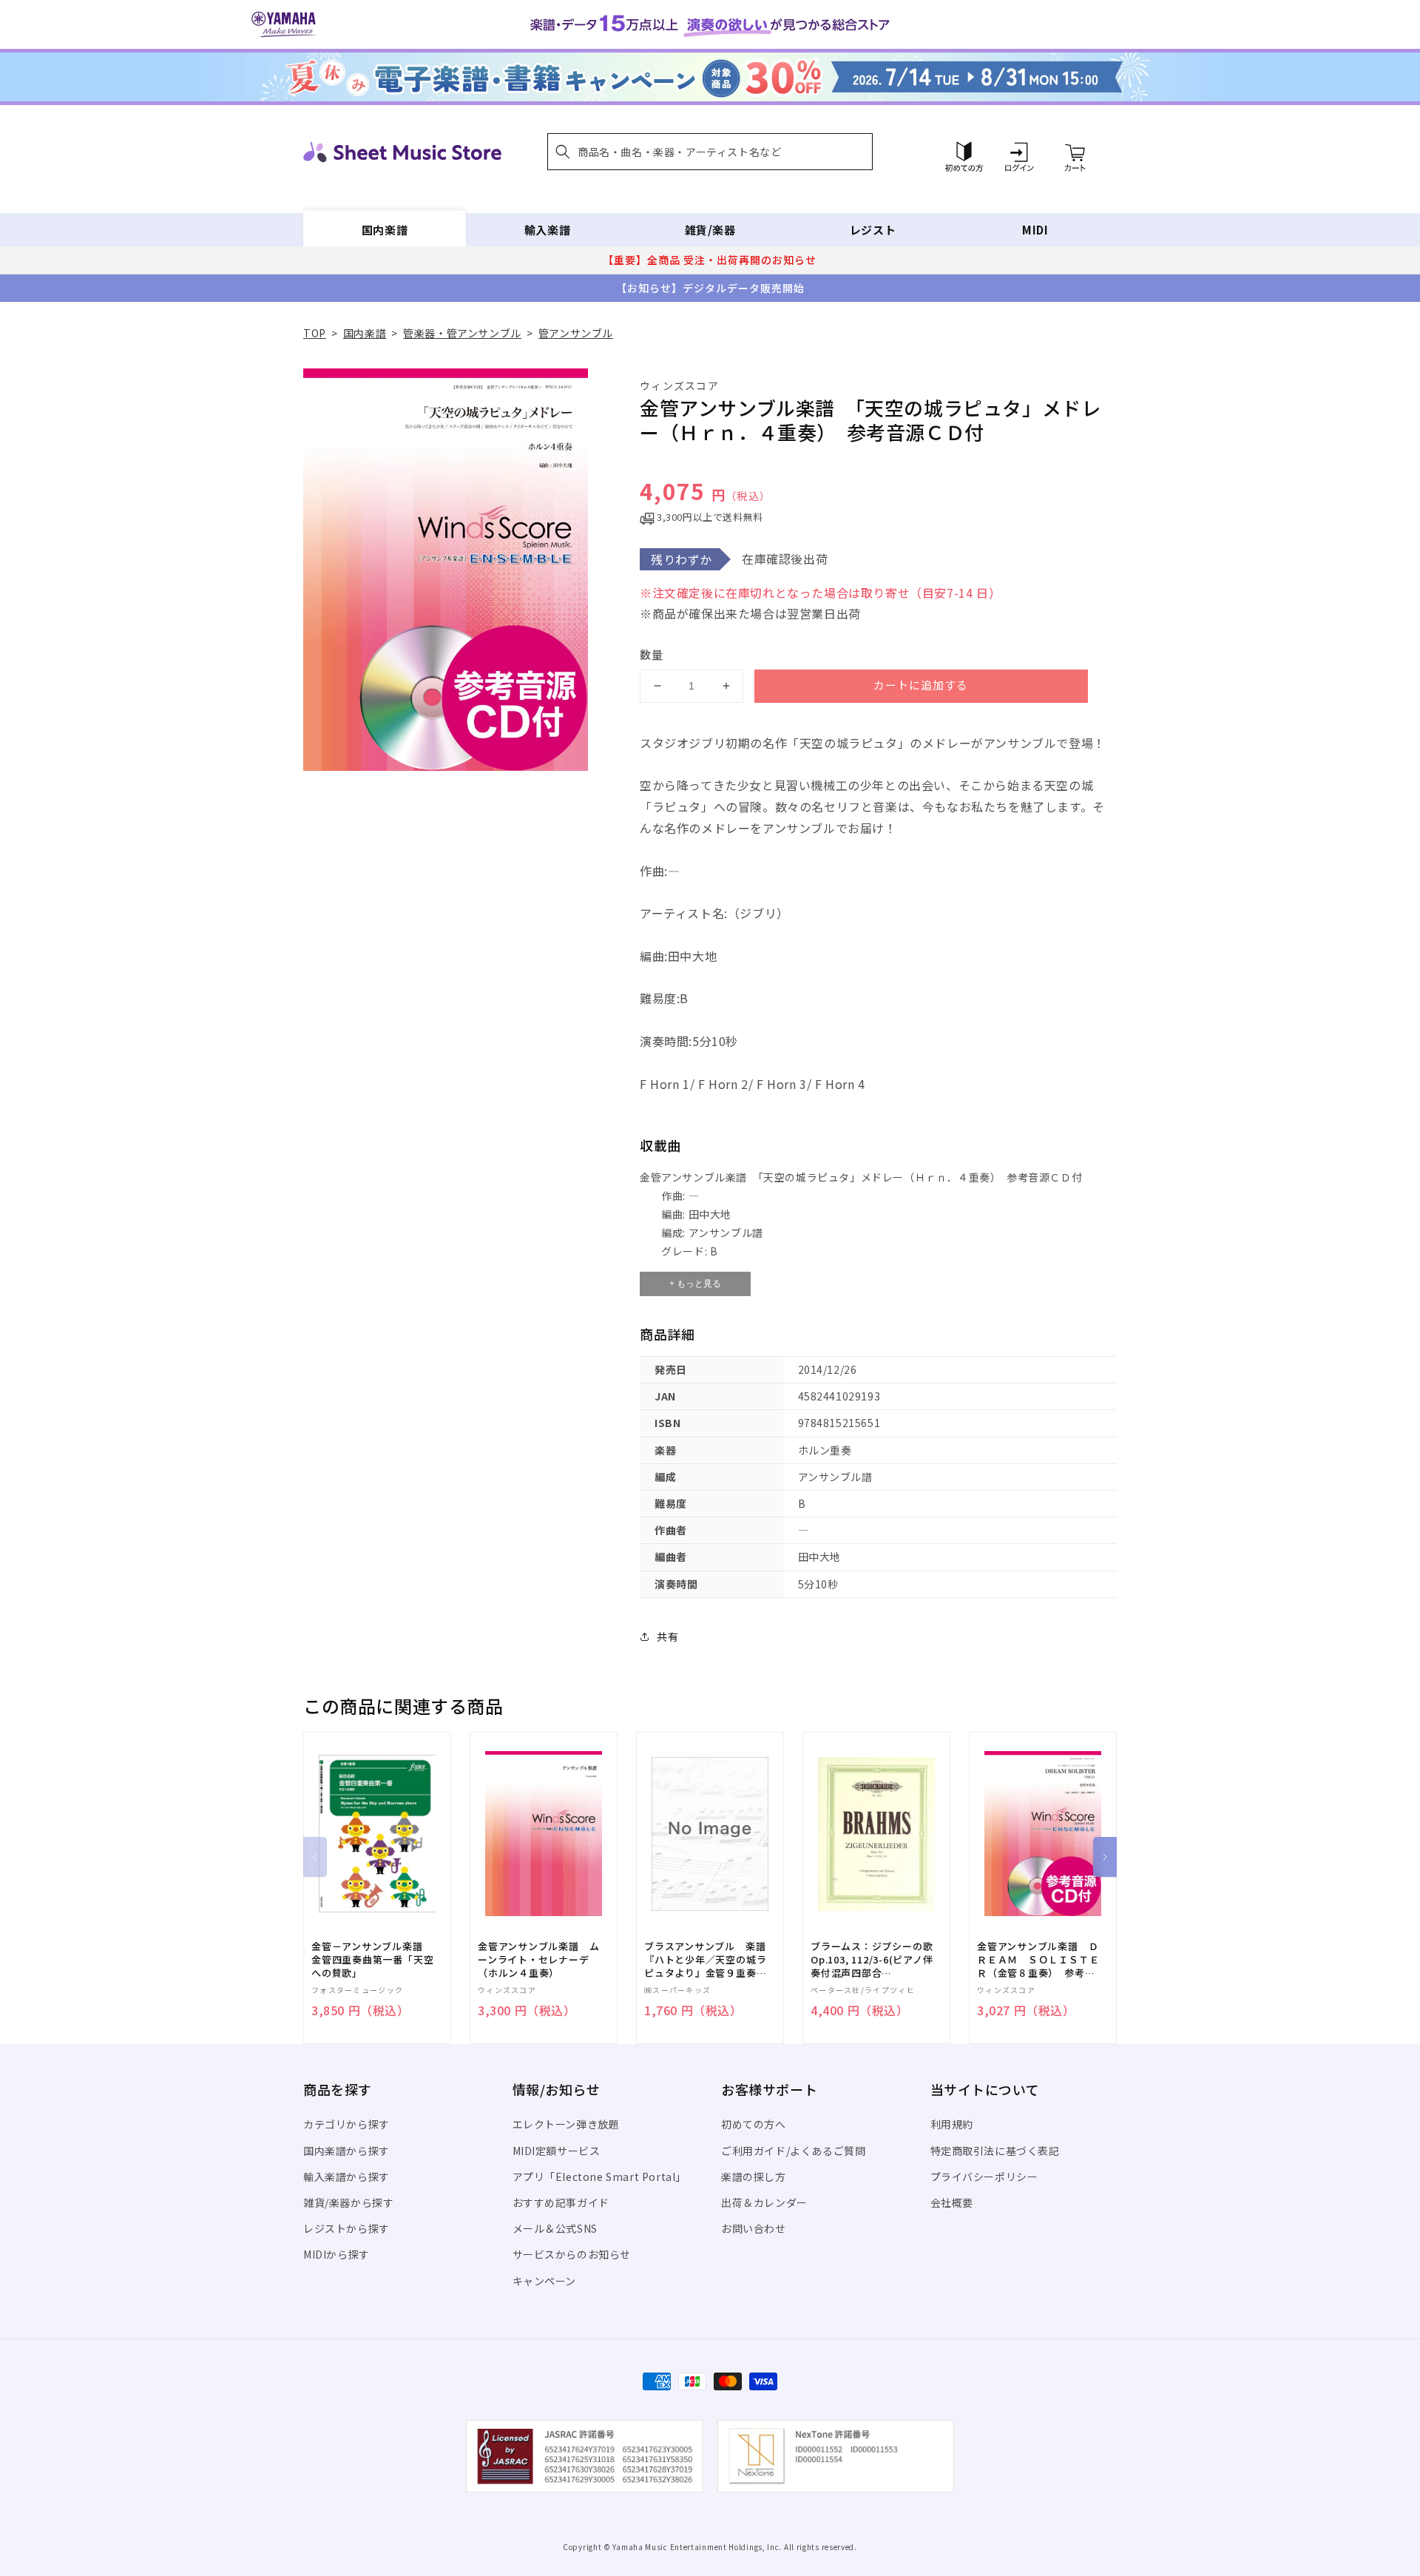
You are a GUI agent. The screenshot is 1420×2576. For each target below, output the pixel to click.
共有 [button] (667, 1636)
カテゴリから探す (346, 2124)
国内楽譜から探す (346, 2151)
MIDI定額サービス (557, 2151)
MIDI (1035, 230)
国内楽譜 (385, 230)
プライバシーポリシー (984, 2177)
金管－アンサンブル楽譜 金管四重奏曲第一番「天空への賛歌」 (372, 1960)
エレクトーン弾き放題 (566, 2124)
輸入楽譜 (547, 230)
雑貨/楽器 (710, 230)
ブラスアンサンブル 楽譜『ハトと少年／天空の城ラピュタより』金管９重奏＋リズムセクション (705, 1960)
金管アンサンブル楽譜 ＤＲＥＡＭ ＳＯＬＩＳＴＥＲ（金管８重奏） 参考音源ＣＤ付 (1038, 1960)
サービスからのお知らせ (572, 2254)
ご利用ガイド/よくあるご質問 (793, 2151)
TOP (315, 333)
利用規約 (952, 2124)
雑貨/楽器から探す (348, 2202)
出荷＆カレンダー (764, 2202)
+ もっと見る (695, 1284)
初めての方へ (754, 2124)
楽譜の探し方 (754, 2177)
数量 (652, 654)
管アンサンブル (576, 333)
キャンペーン (545, 2281)
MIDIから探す (337, 2254)
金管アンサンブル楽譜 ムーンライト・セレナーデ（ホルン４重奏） (538, 1960)
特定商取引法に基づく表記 (995, 2151)
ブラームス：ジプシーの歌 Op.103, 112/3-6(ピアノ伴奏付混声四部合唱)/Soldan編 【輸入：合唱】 (872, 1960)
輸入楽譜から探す (346, 2177)
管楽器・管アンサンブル (462, 333)
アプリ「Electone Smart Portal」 (600, 2177)
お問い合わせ (754, 2228)
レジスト (873, 230)
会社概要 (952, 2202)
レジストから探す (346, 2228)
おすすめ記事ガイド (561, 2202)
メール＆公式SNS (555, 2228)
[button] (710, 152)
